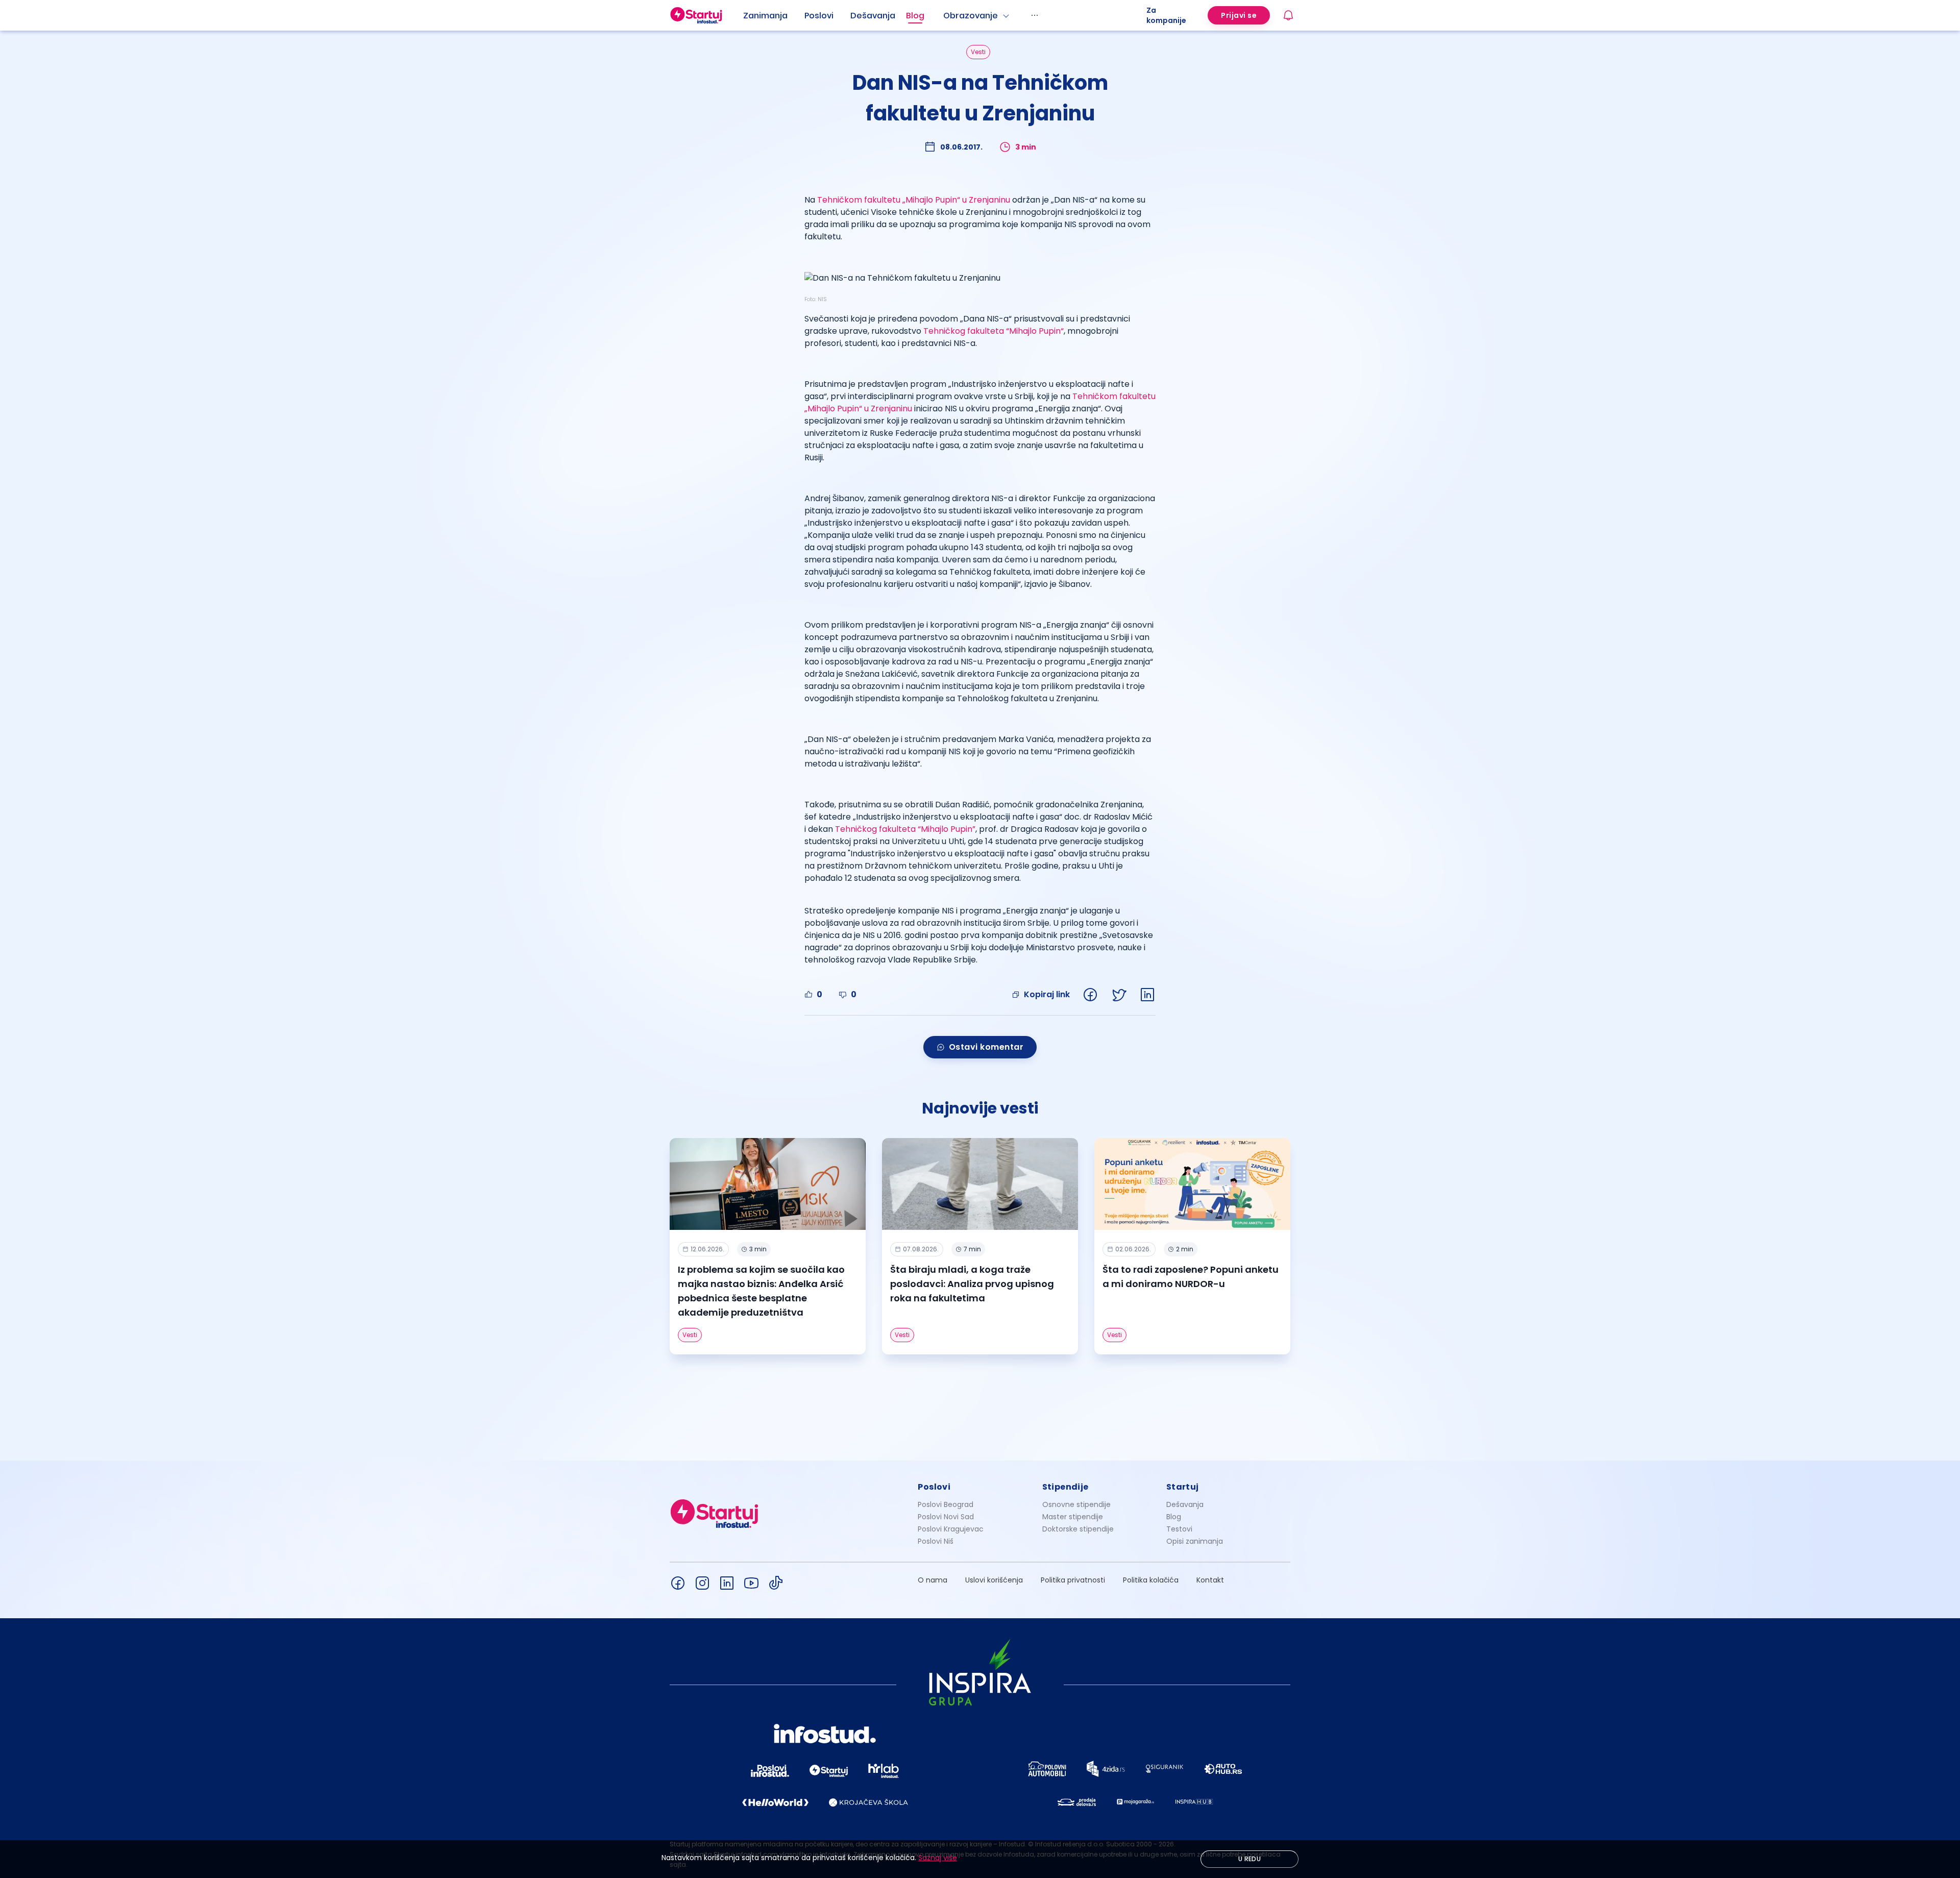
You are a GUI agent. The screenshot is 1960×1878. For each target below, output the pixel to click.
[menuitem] (774, 16)
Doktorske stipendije (1078, 1529)
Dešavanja (1185, 1504)
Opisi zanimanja (1195, 1541)
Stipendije (1065, 1487)
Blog (915, 16)
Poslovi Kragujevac (951, 1529)
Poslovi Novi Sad (946, 1517)
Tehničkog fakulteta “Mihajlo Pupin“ (994, 331)
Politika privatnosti (1073, 1580)
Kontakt (1210, 1580)
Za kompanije (1166, 15)
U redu (1249, 1859)
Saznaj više (938, 1858)
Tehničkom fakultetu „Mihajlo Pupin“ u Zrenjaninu (914, 200)
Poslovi (819, 16)
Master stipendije (1073, 1517)
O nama (933, 1580)
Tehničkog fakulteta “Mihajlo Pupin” (905, 829)
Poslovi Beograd (946, 1504)
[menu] (945, 15)
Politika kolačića (1151, 1580)
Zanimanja (765, 16)
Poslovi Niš (936, 1541)
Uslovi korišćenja (994, 1580)
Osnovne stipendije (1076, 1504)
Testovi (1179, 1529)
